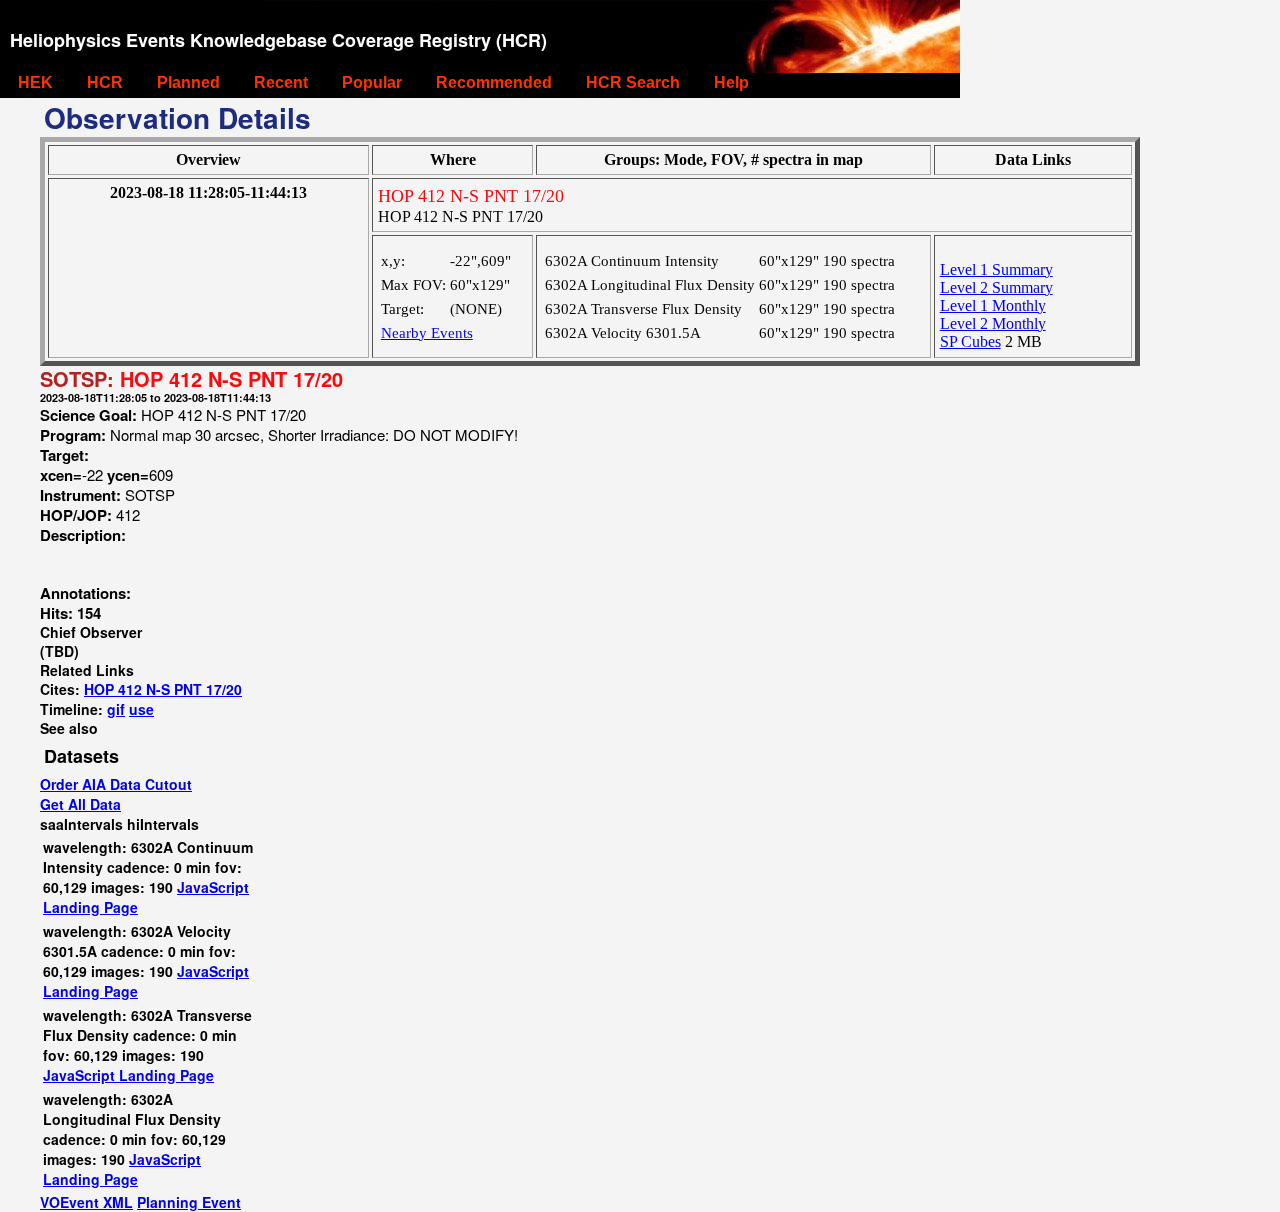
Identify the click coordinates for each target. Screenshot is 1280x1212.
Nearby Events (427, 333)
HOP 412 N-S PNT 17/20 (163, 689)
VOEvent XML (86, 1202)
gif (116, 709)
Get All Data (80, 804)
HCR (105, 82)
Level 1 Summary (996, 269)
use (141, 709)
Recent (281, 82)
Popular (372, 82)
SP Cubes (970, 341)
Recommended (494, 82)
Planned (188, 82)
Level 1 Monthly (993, 305)
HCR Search (633, 82)
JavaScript (213, 887)
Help (731, 82)
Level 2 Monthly (993, 323)
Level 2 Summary (996, 287)
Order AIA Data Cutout (116, 784)
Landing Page (90, 907)
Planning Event (189, 1202)
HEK (35, 82)
